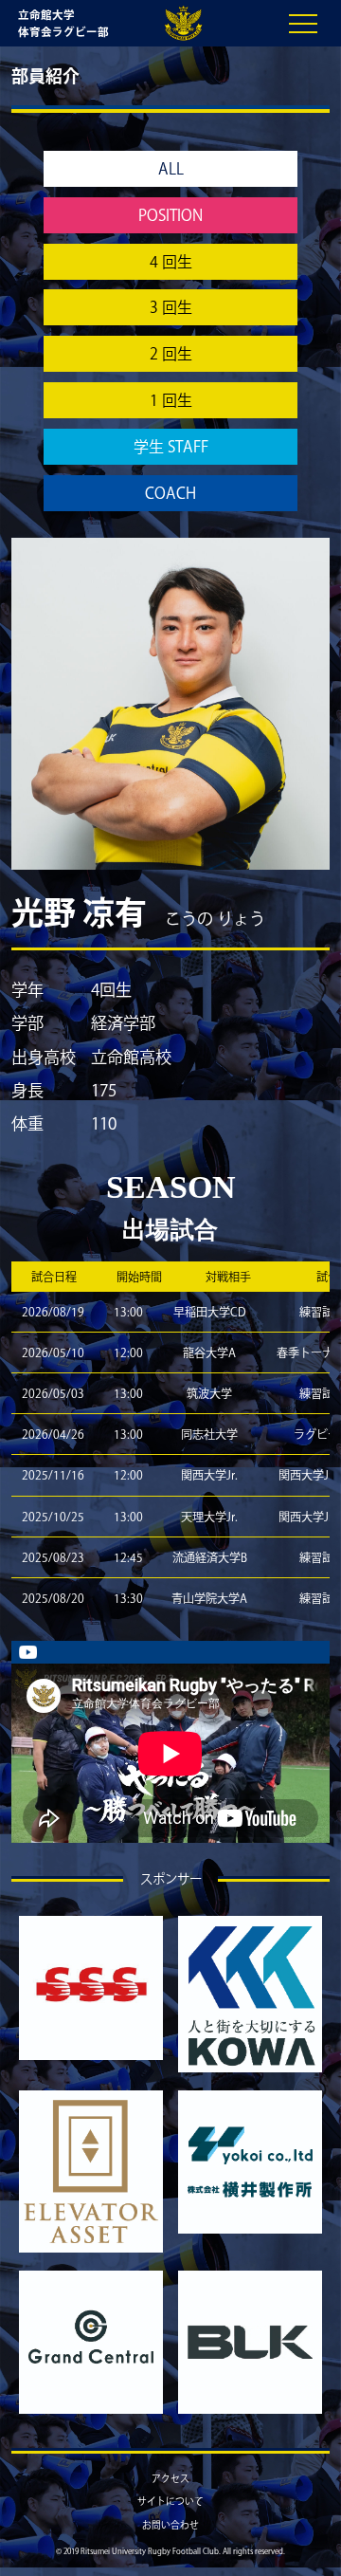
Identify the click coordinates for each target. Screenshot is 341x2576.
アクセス (170, 2478)
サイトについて (170, 2501)
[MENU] (303, 24)
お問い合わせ (170, 2525)
